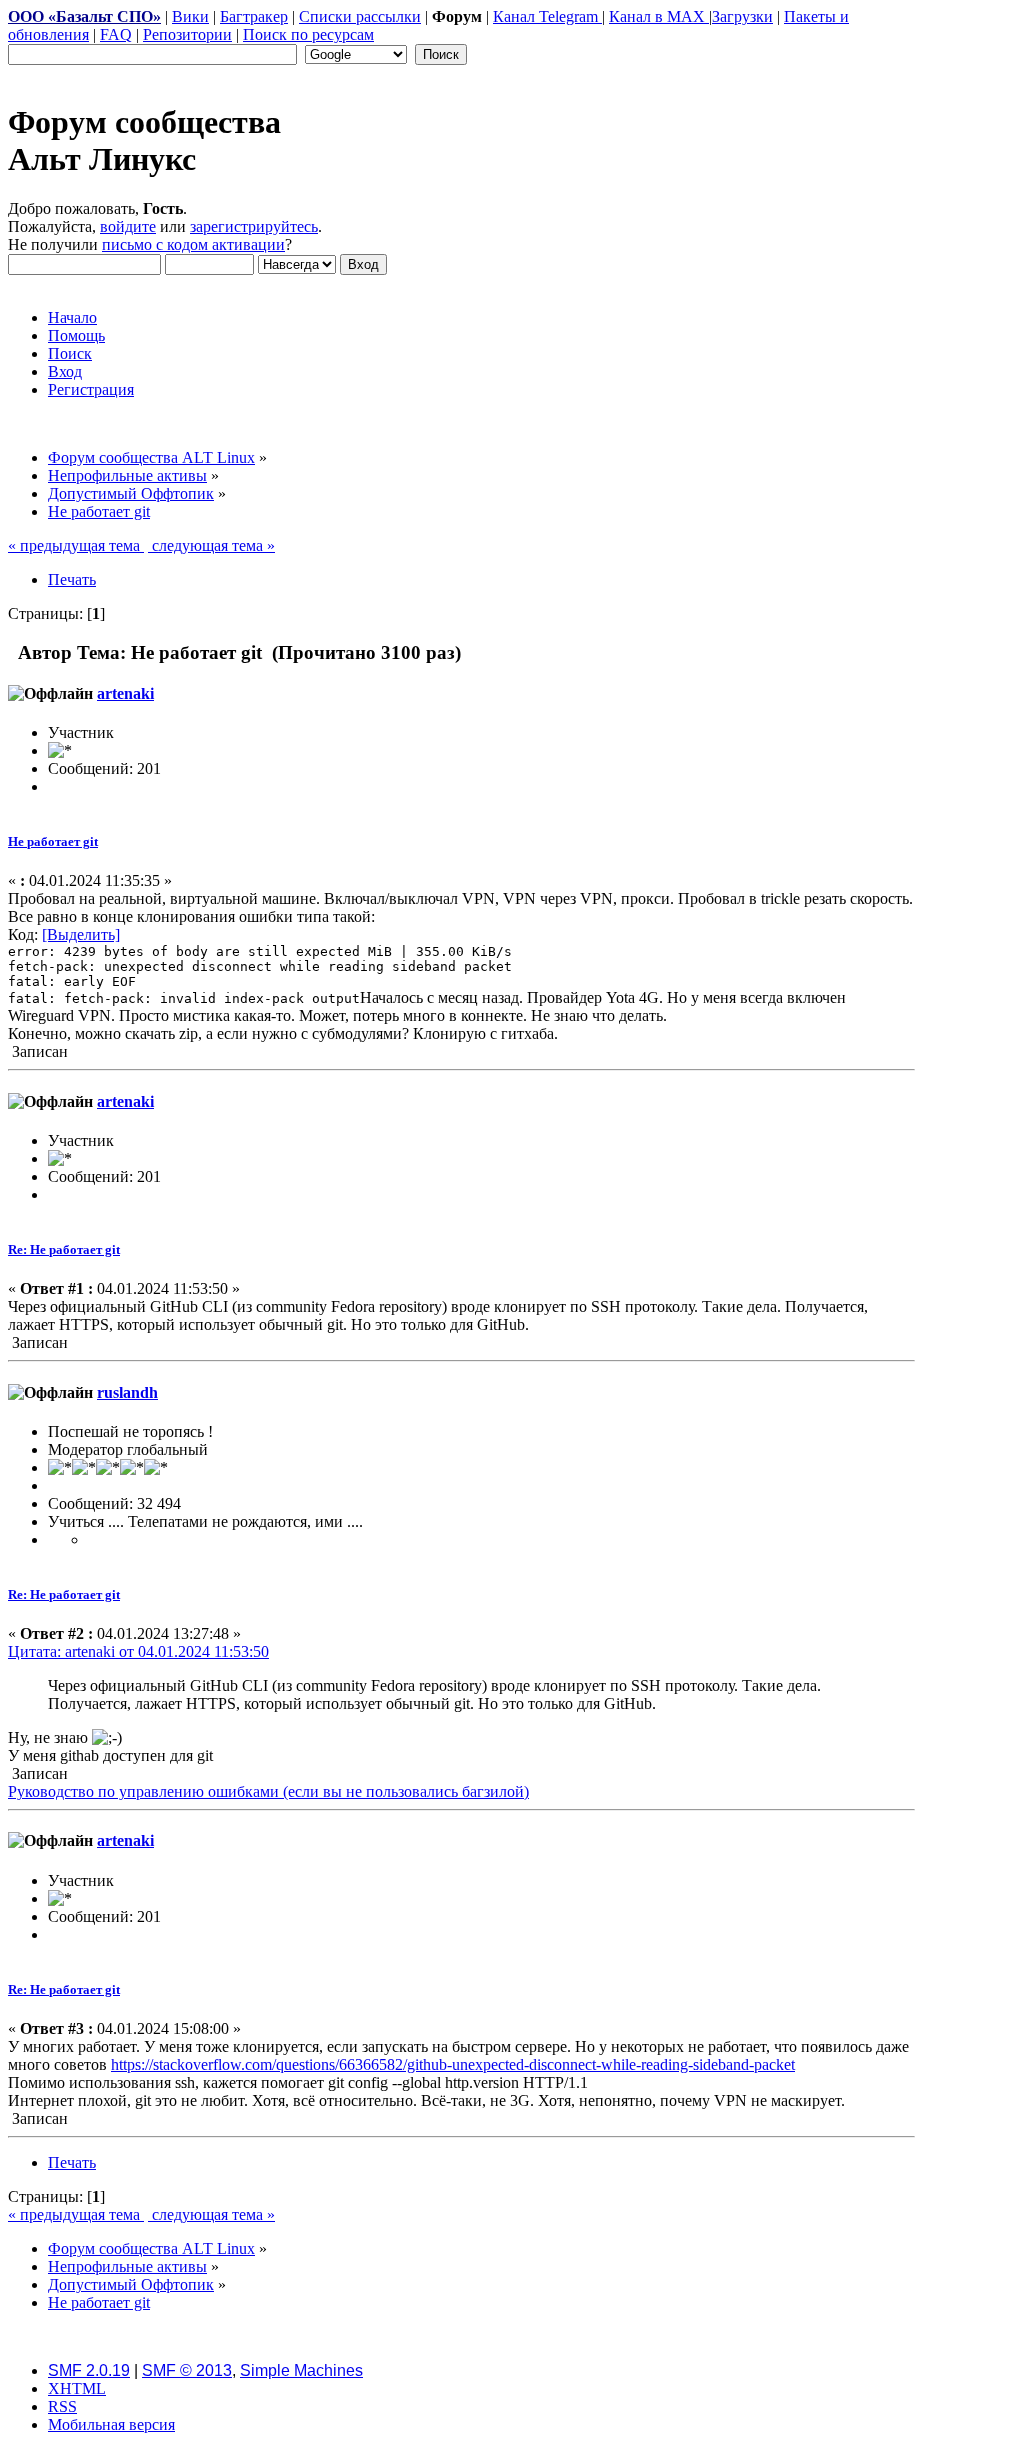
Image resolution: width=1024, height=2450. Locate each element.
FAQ (116, 34)
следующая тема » (211, 545)
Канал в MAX (659, 16)
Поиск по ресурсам (308, 34)
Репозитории (187, 34)
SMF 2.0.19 (89, 2370)
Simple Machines (301, 2370)
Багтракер (254, 16)
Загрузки (742, 16)
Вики (190, 16)
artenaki (125, 693)
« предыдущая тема (76, 545)
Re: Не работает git (64, 1249)
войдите (128, 226)
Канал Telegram (547, 16)
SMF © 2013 (187, 2370)
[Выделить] (81, 934)
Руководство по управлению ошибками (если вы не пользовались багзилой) (268, 1791)
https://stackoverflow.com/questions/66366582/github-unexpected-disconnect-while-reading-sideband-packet (453, 2064)
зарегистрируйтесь (254, 226)
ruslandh (127, 1392)
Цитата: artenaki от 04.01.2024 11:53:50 (138, 1651)
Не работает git (53, 841)
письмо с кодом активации (193, 244)
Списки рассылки (360, 16)
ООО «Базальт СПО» (84, 16)
